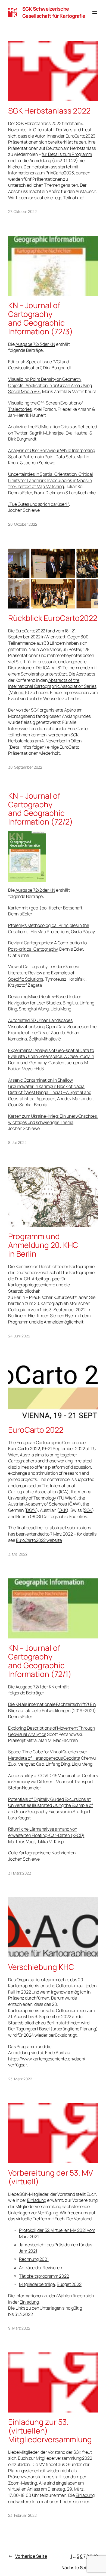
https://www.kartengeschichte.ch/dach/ (47, 2059)
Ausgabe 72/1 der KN (35, 1687)
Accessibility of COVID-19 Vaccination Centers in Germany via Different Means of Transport (53, 1779)
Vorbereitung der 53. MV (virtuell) (51, 2177)
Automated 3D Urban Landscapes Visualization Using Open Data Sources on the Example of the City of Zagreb (52, 1026)
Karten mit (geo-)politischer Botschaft (45, 908)
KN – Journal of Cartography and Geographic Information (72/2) (40, 809)
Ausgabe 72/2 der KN (35, 890)
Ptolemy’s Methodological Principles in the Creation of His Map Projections (49, 928)
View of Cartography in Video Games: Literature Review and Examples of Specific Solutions (44, 973)
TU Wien (67, 1498)
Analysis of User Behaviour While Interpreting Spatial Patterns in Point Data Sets (52, 453)
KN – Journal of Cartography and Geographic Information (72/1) (40, 1661)
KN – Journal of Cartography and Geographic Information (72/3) (40, 318)
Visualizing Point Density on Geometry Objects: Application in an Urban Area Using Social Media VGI (50, 385)
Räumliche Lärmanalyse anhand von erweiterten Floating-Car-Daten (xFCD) (46, 1832)
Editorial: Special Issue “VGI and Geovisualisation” (39, 365)
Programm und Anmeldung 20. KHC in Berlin (43, 1245)
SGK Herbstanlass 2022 (49, 111)
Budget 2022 (69, 2284)
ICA (63, 1492)
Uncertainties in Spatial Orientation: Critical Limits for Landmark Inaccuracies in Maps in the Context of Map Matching (50, 480)
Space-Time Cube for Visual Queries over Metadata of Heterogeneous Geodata (48, 1755)
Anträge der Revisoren (40, 2268)
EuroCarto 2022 (36, 1430)
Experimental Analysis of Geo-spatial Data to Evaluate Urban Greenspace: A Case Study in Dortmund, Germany (51, 1056)
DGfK (31, 1510)
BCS (36, 1516)
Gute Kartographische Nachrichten (42, 1853)
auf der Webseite (45, 698)
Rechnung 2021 (34, 2259)
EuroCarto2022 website (39, 1540)
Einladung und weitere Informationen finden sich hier (51, 2498)
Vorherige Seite (28, 2556)
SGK (88, 1510)
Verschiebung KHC (41, 1967)
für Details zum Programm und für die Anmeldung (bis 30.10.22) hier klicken (50, 160)
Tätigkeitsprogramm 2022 (44, 2276)
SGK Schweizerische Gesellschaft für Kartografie (54, 12)
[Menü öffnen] (95, 13)
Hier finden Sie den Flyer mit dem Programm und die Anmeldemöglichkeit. (49, 1319)
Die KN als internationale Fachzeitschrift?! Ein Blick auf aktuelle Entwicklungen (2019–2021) (52, 1707)
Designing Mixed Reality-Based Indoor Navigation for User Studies (45, 1000)
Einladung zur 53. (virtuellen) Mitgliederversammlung (50, 2431)
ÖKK (63, 1510)
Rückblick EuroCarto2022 (53, 618)
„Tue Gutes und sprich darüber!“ (39, 504)
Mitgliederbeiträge (37, 2284)
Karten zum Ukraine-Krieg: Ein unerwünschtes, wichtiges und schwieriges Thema (53, 1119)
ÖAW (74, 1504)
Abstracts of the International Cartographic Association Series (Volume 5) (52, 686)
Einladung (37, 2200)
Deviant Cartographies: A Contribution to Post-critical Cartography (47, 946)
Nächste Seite (80, 2568)
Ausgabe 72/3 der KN (35, 344)
